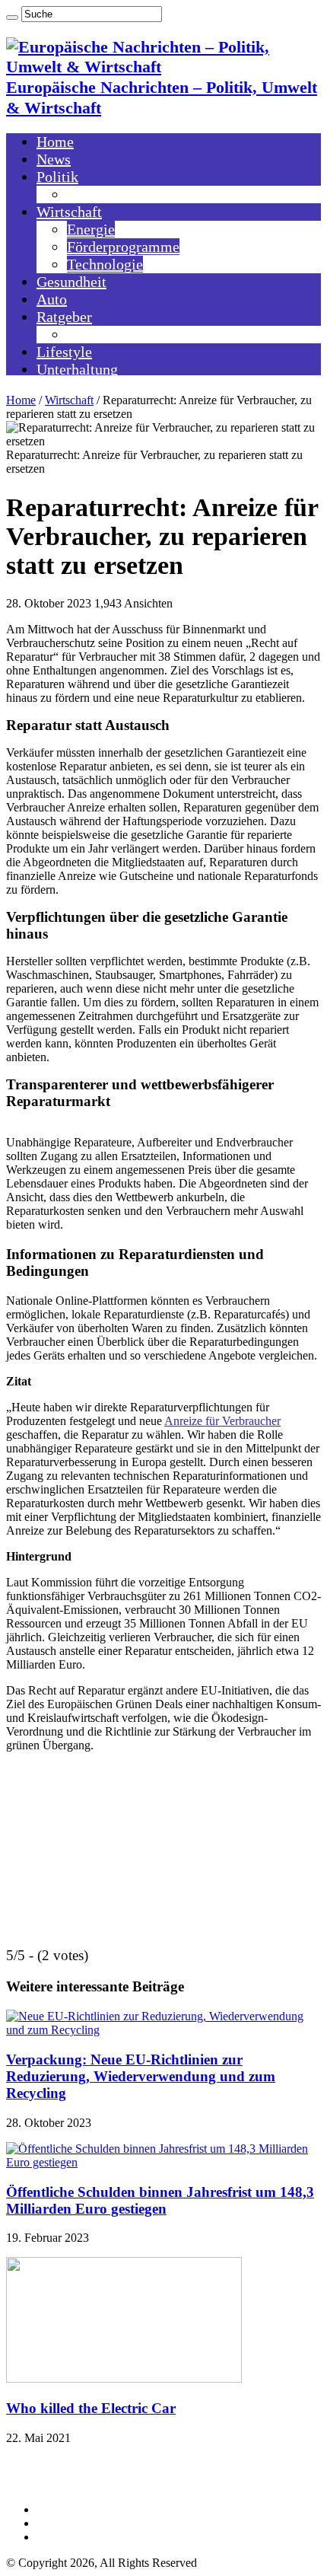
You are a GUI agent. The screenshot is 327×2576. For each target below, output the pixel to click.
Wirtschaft (69, 212)
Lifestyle (64, 352)
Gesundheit (71, 282)
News (54, 159)
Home (55, 142)
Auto (52, 299)
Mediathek (100, 334)
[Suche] (12, 18)
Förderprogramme (123, 247)
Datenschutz (66, 2537)
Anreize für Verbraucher (222, 1421)
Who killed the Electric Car (91, 2408)
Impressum (63, 2509)
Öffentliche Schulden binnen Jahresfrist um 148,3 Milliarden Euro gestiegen (160, 2200)
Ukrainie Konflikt (122, 194)
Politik (57, 177)
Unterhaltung (77, 369)
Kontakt (56, 2523)
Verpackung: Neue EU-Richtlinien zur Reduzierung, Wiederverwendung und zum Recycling (141, 2076)
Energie (91, 229)
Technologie (105, 264)
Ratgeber (64, 317)
